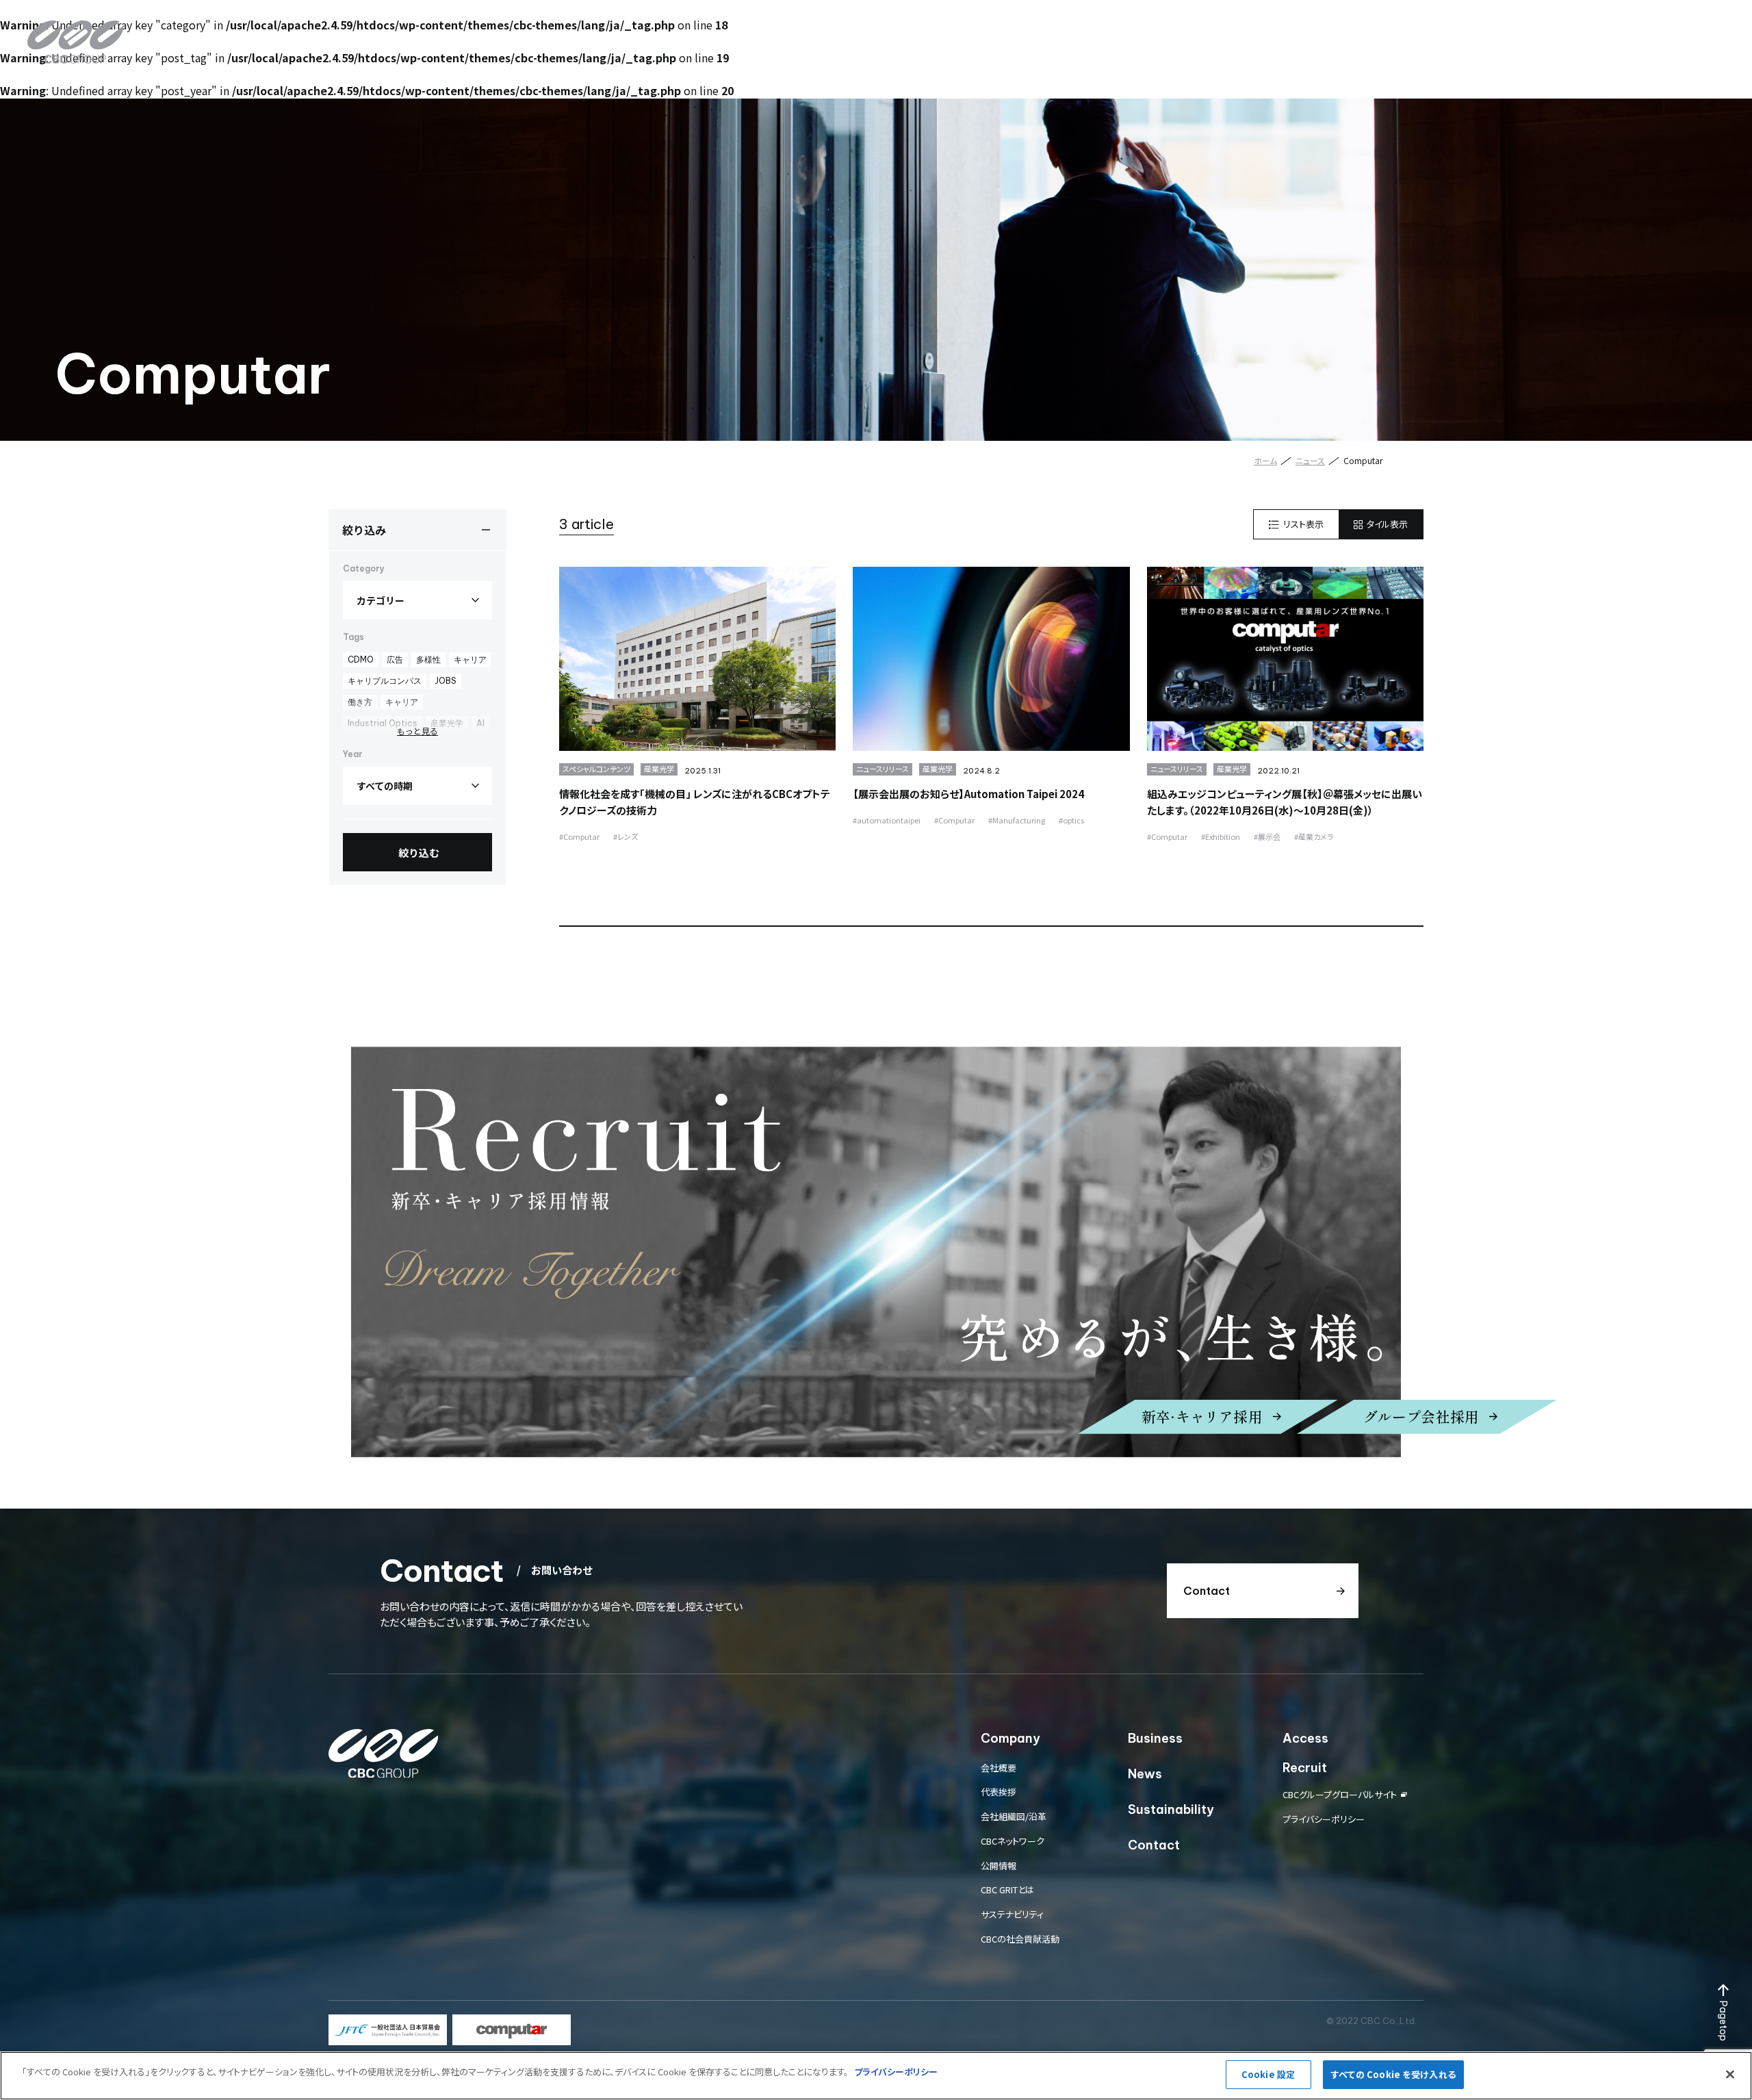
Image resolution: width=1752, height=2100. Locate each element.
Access (1519, 30)
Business (1311, 30)
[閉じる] (1730, 2074)
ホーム (1265, 460)
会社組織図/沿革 (1014, 1816)
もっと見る (417, 731)
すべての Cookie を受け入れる (1393, 2074)
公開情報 (999, 1866)
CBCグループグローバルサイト (1340, 1794)
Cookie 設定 (1268, 2074)
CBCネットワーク (1013, 1841)
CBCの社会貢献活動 (1020, 1939)
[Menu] (1708, 31)
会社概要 (999, 1768)
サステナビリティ (1012, 1914)
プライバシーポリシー (1324, 1819)
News (1370, 30)
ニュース (1310, 460)
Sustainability (1442, 30)
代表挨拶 (999, 1792)
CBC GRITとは (1007, 1890)
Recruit (1579, 30)
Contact (1641, 30)
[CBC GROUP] (75, 42)
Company (1241, 30)
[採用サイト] (876, 1252)
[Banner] (388, 2030)
